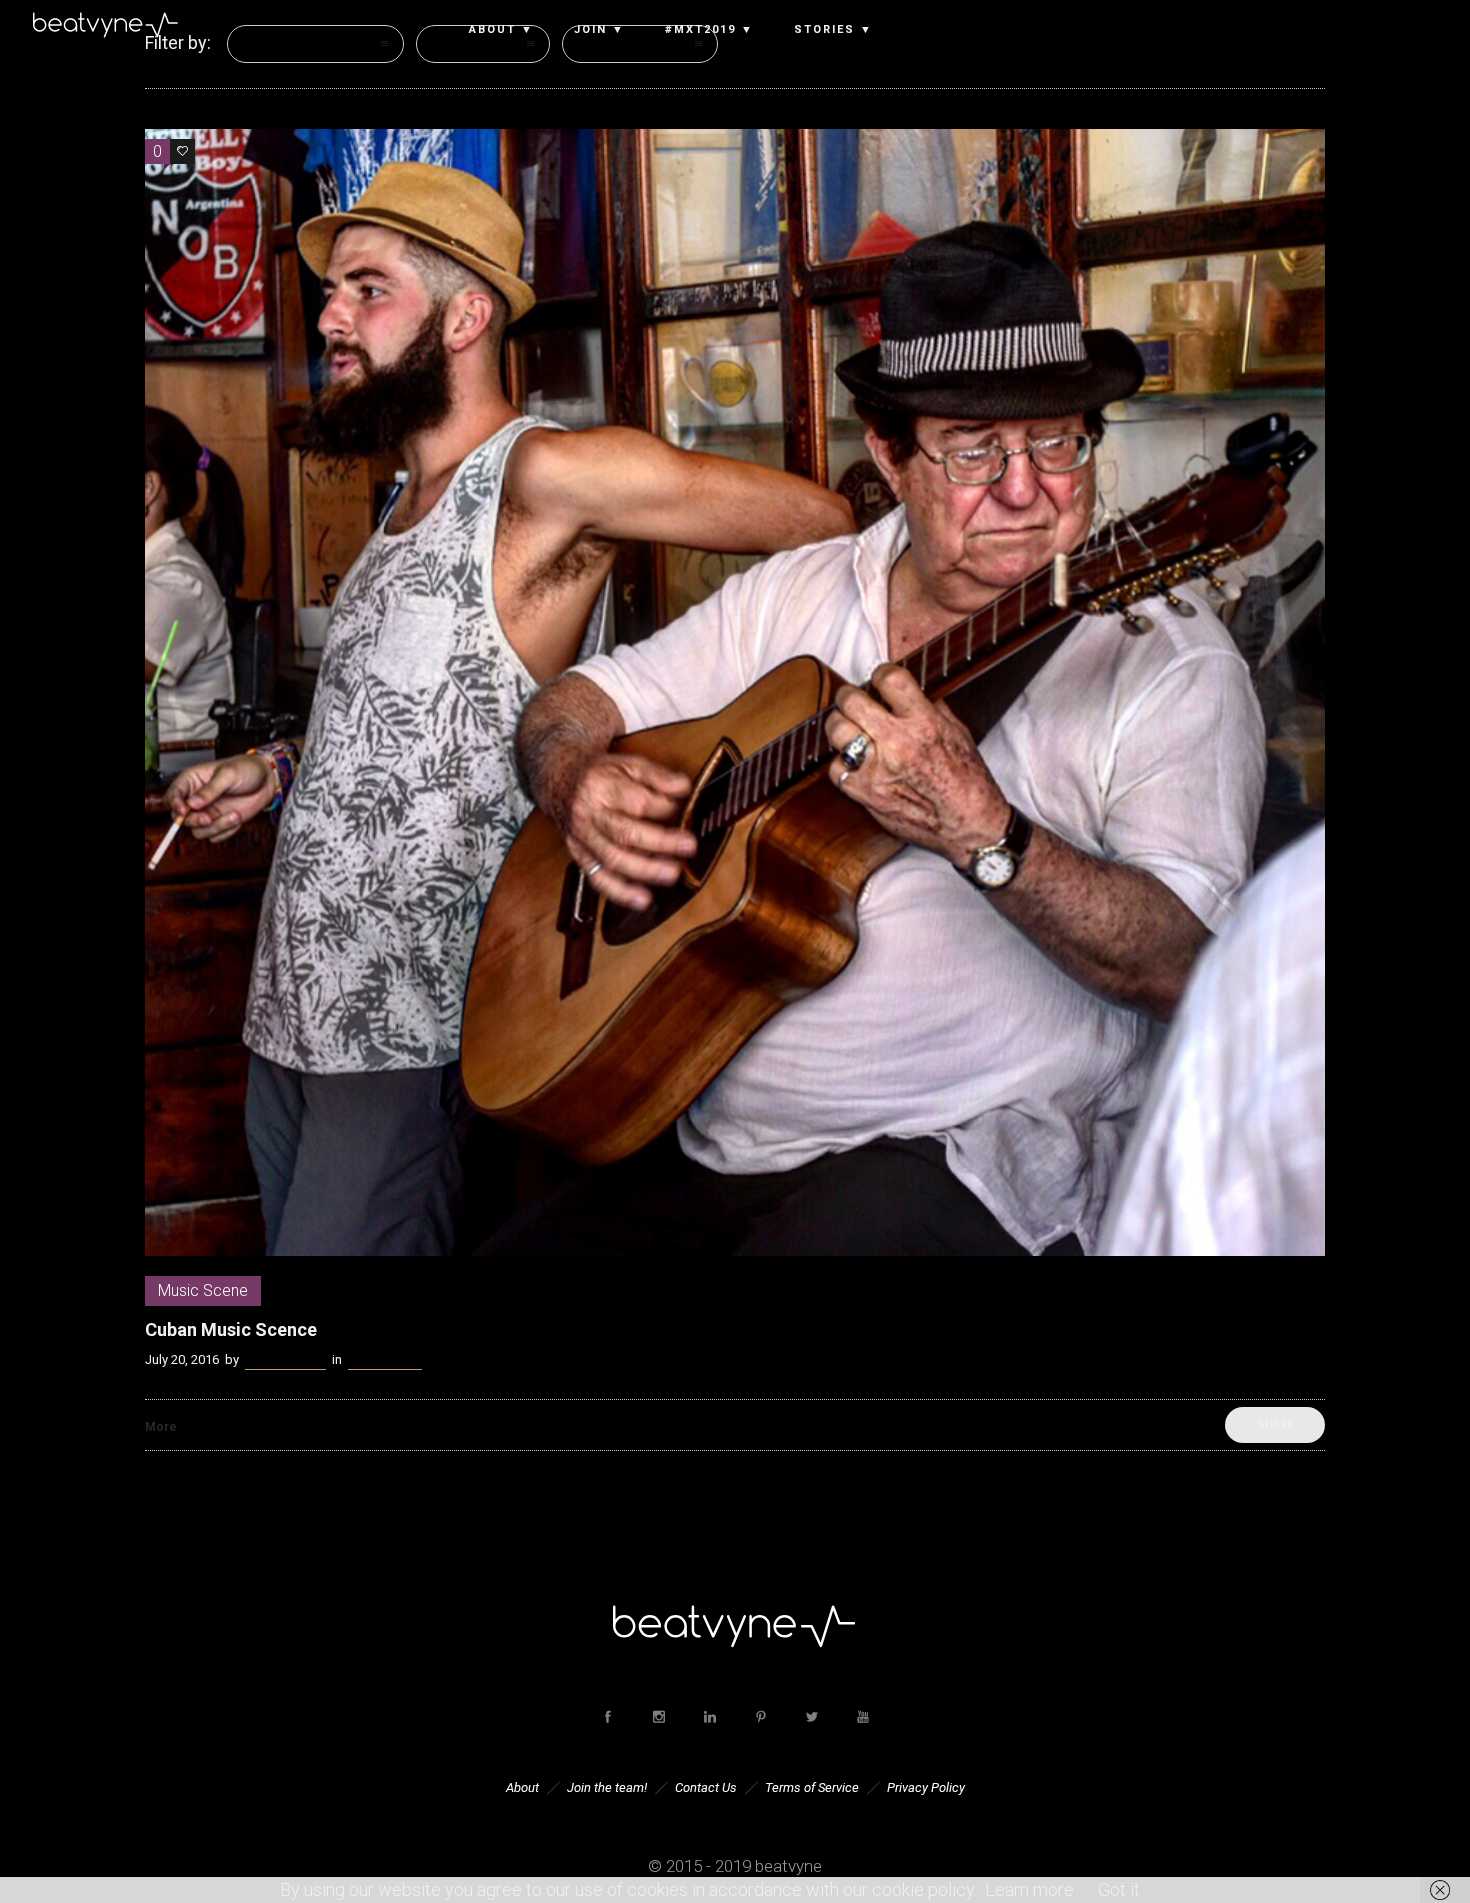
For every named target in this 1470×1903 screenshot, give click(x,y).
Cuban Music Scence (231, 1329)
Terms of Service (812, 1787)
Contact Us (706, 1787)
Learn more (1029, 1889)
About (522, 1787)
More (161, 1427)
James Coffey (285, 1359)
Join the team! (607, 1787)
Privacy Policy (926, 1787)
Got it (1119, 1889)
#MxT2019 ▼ (709, 30)
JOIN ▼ (599, 30)
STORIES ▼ (833, 30)
